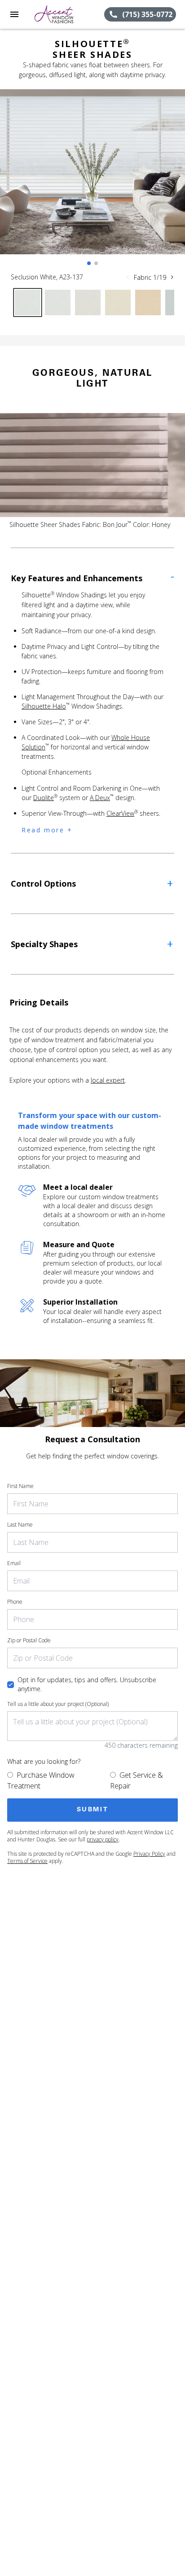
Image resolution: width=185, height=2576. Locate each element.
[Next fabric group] (172, 277)
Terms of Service (27, 1861)
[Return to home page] (56, 14)
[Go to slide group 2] (96, 263)
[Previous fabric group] (128, 277)
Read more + (47, 830)
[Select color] (28, 302)
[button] (14, 14)
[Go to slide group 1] (89, 263)
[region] (92, 181)
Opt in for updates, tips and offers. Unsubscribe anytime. (87, 1684)
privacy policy (103, 1839)
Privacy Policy (149, 1854)
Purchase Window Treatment (41, 1780)
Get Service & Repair (137, 1780)
